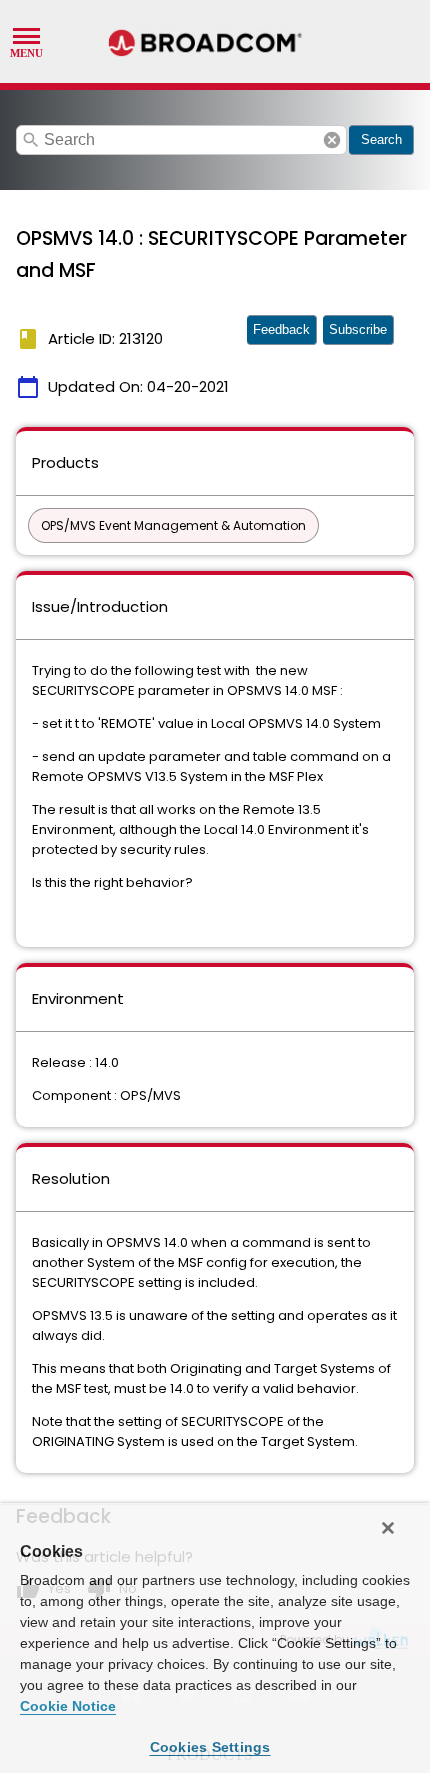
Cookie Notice (68, 1706)
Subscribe (358, 329)
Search (381, 139)
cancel (332, 140)
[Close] (388, 1528)
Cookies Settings (210, 1747)
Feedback (281, 329)
